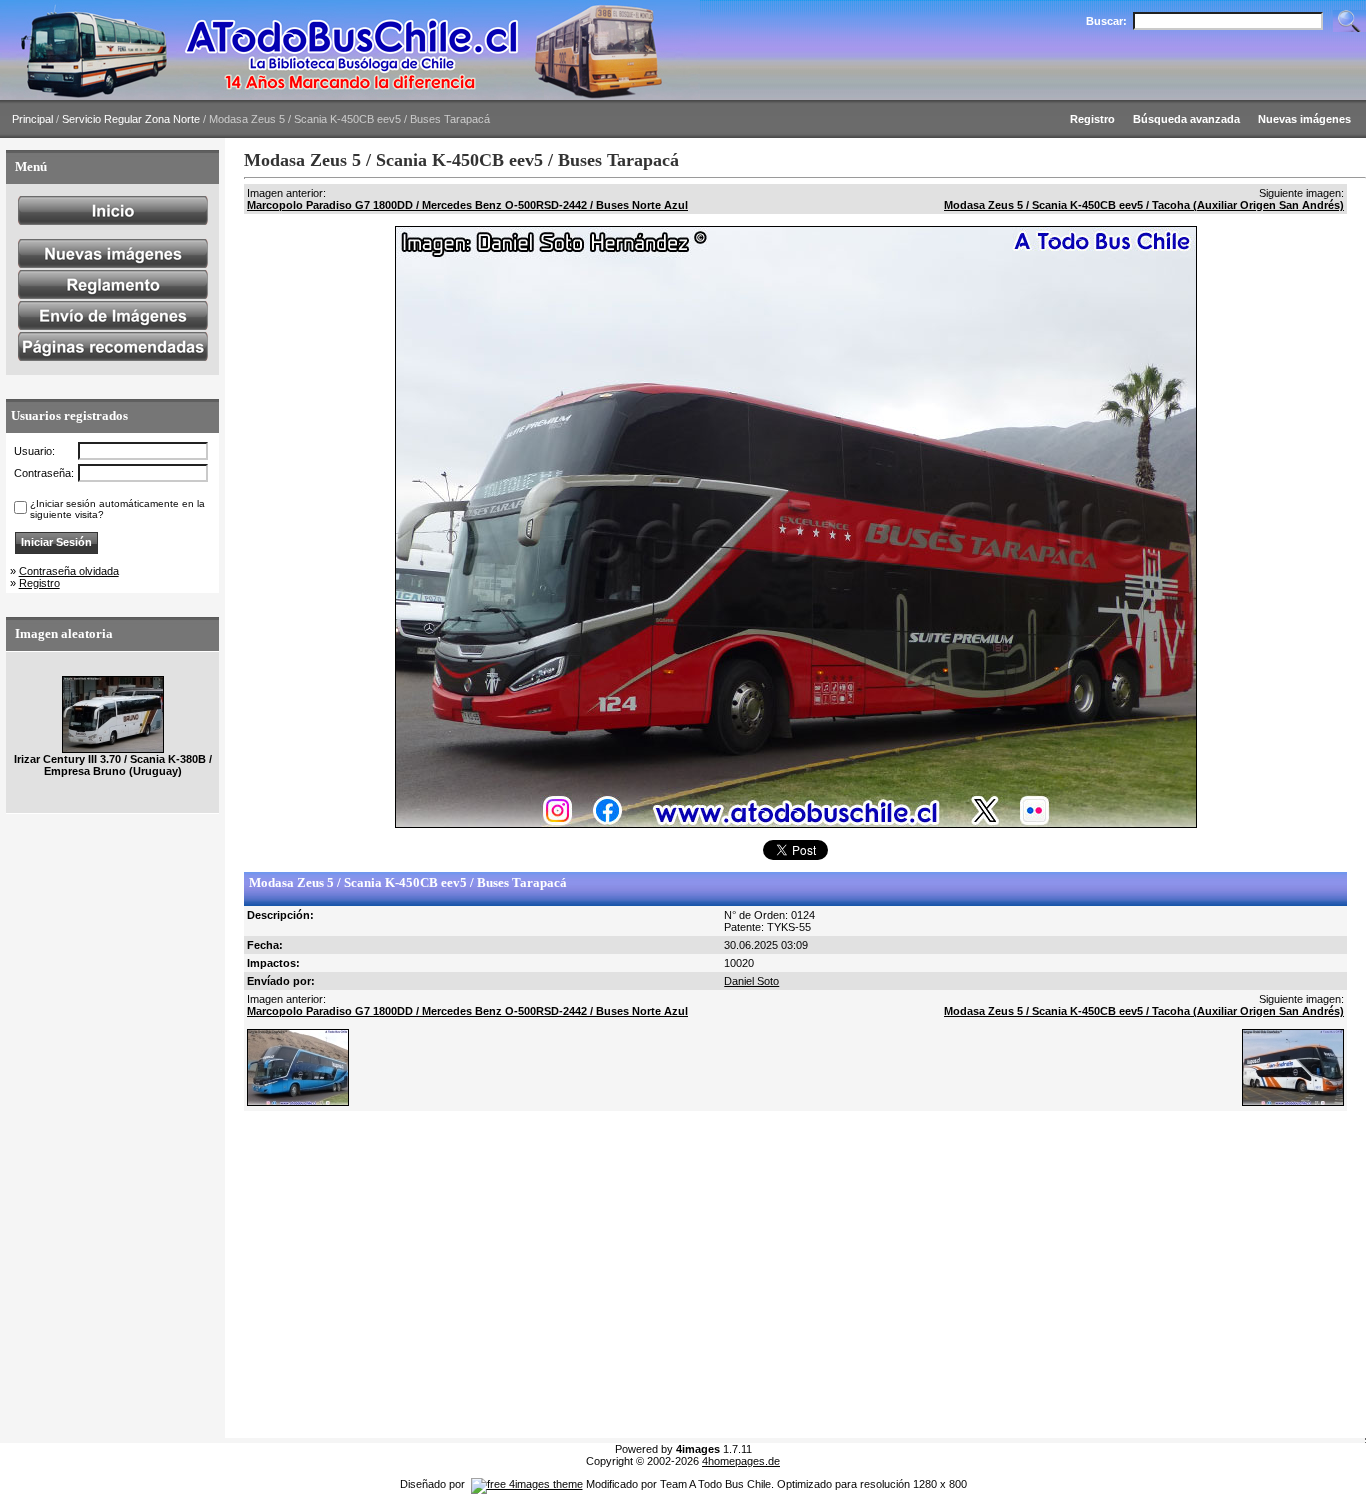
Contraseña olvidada (69, 571)
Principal (32, 119)
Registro (39, 583)
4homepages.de (741, 1461)
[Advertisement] (795, 1275)
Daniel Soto (751, 981)
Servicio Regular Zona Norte (131, 119)
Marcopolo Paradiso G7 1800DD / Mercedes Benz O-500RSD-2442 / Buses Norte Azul (467, 205)
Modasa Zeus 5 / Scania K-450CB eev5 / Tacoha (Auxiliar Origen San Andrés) (1144, 205)
